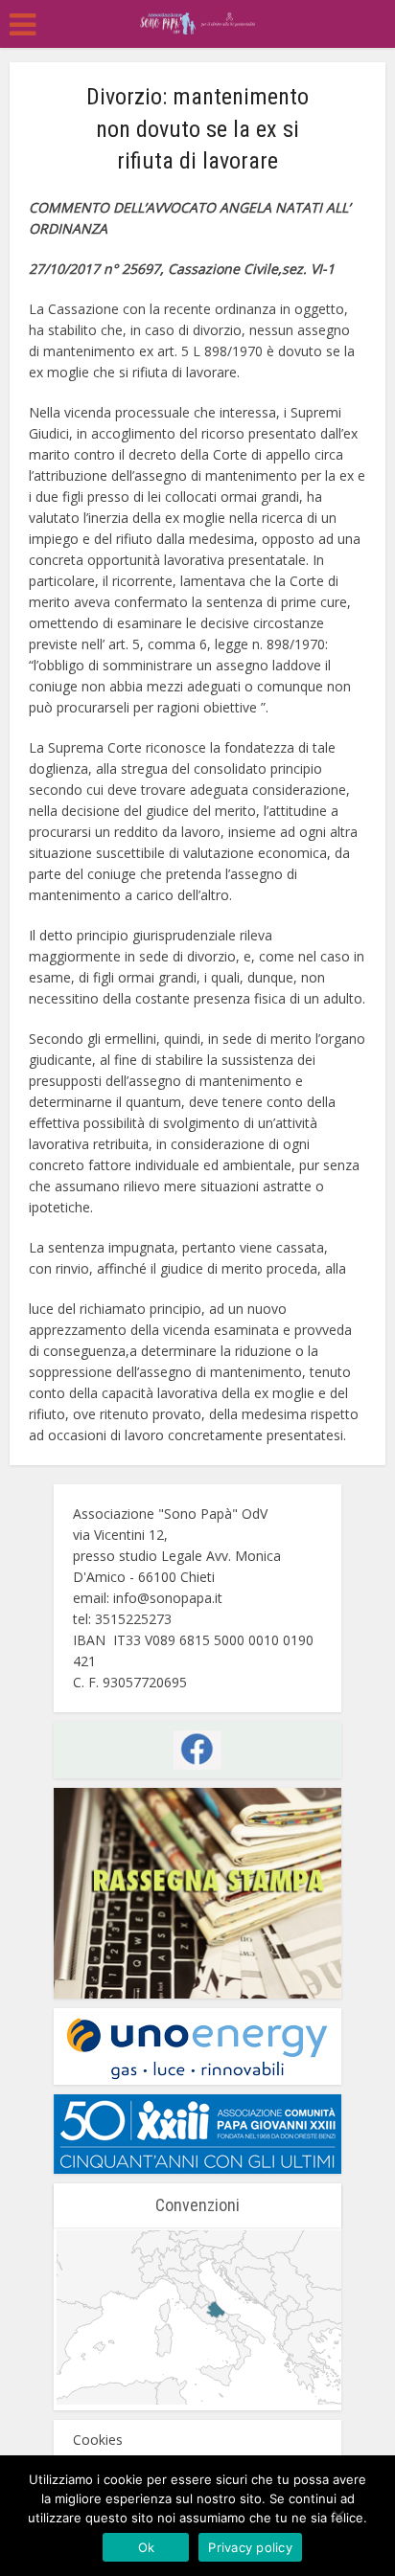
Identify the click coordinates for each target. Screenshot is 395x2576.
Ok (147, 2547)
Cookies (98, 2440)
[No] (337, 2516)
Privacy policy (250, 2547)
